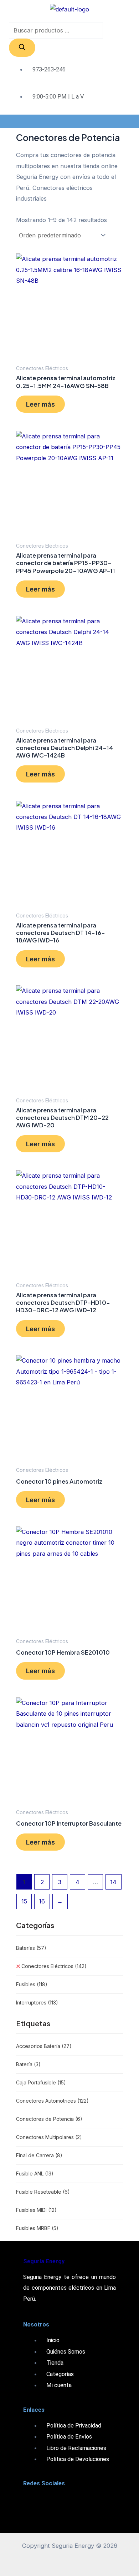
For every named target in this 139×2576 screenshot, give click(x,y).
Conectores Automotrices (52, 2101)
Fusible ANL (35, 2173)
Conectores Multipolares (49, 2137)
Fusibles (32, 1984)
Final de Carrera (39, 2155)
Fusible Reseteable (43, 2192)
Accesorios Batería (44, 2046)
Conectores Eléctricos (54, 1966)
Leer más (40, 404)
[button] (69, 121)
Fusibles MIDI (36, 2210)
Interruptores (37, 2003)
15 (24, 1901)
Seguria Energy (44, 2261)
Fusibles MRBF (37, 2228)
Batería (28, 2064)
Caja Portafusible (41, 2082)
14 (113, 1882)
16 (42, 1901)
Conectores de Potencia (49, 2119)
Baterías (31, 1948)
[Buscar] (22, 47)
